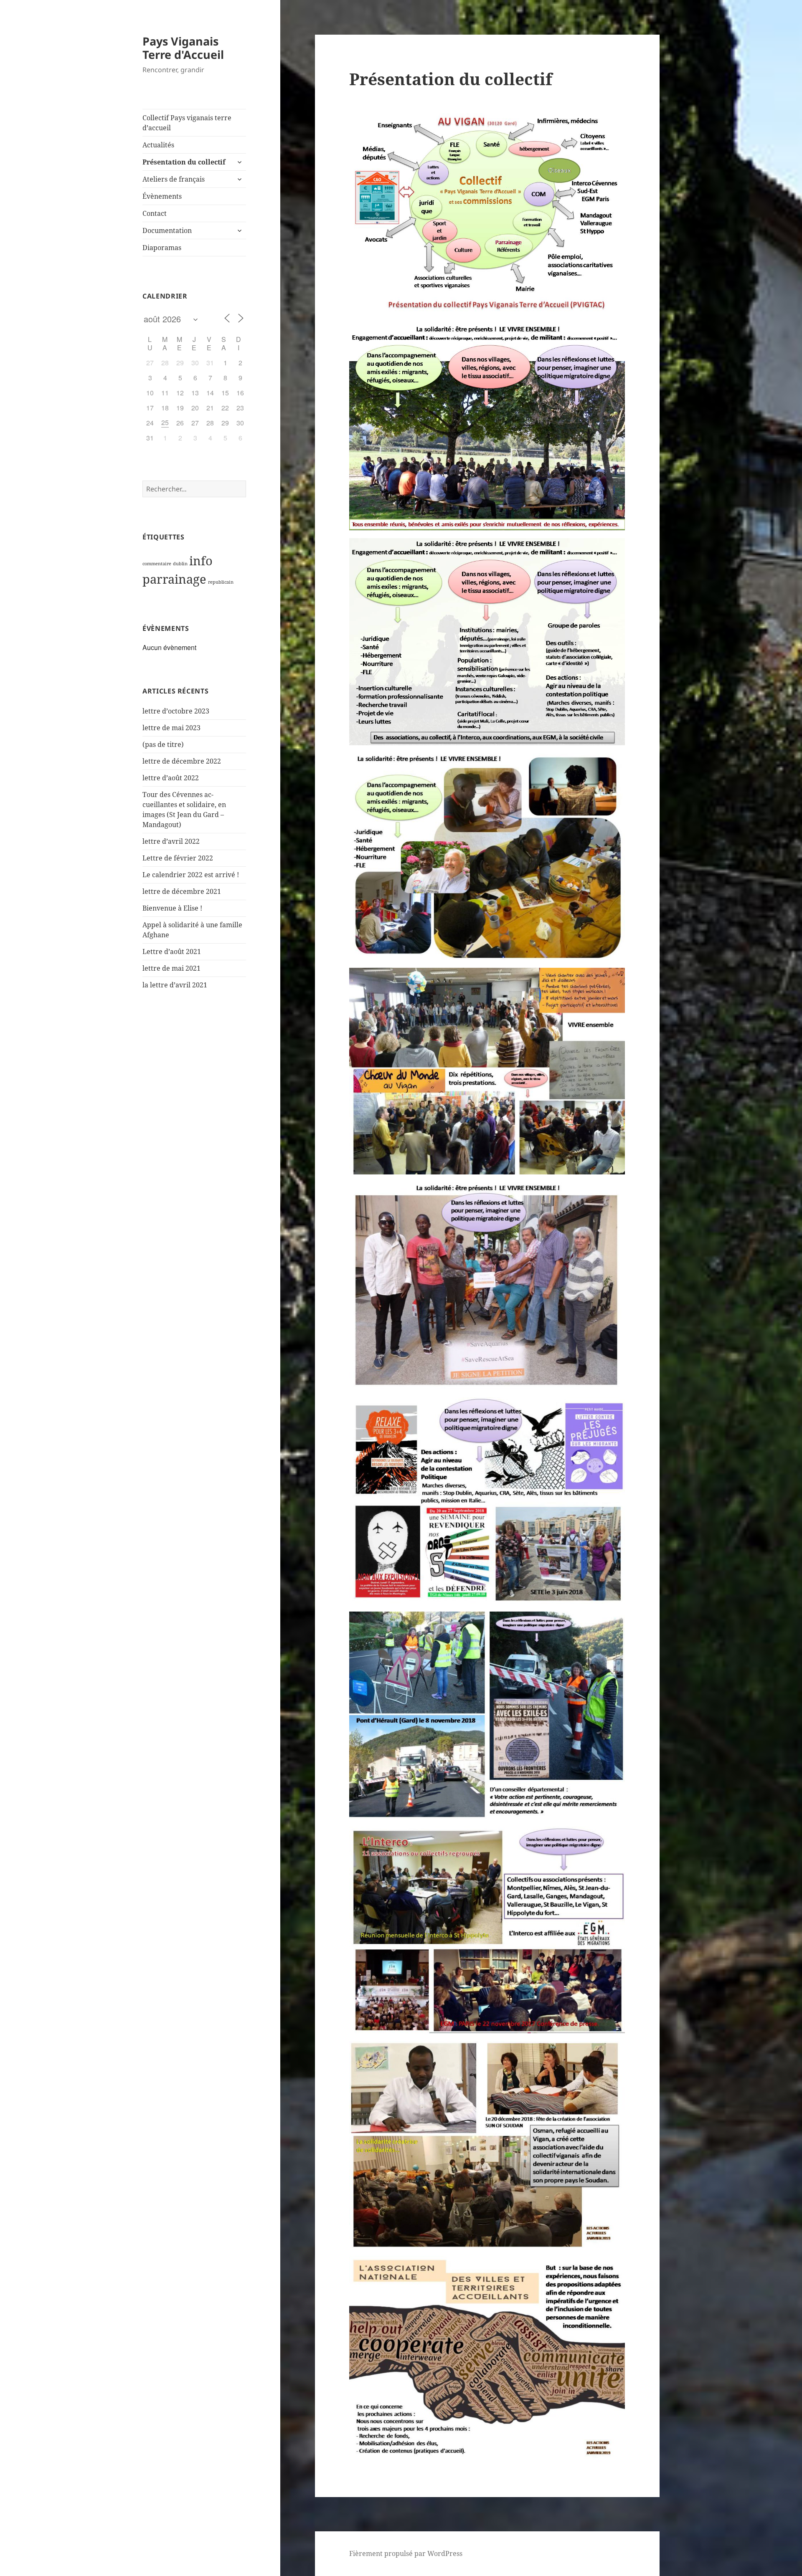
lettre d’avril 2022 (171, 841)
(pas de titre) (163, 744)
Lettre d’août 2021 (172, 951)
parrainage (174, 579)
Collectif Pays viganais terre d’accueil (187, 123)
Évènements (162, 196)
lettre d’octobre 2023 (176, 711)
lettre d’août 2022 (171, 778)
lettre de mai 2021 (171, 968)
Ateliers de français (174, 179)
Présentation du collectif (184, 162)
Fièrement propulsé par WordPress (406, 2553)
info (201, 561)
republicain (221, 582)
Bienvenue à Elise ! (172, 908)
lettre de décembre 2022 (182, 761)
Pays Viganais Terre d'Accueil (183, 48)
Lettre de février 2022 (178, 858)
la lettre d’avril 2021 (175, 985)
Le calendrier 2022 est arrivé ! (191, 875)
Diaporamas (162, 248)
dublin (180, 564)
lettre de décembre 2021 (182, 891)
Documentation (167, 230)
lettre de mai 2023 (171, 728)
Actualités (158, 145)
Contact (155, 213)
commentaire (157, 564)
